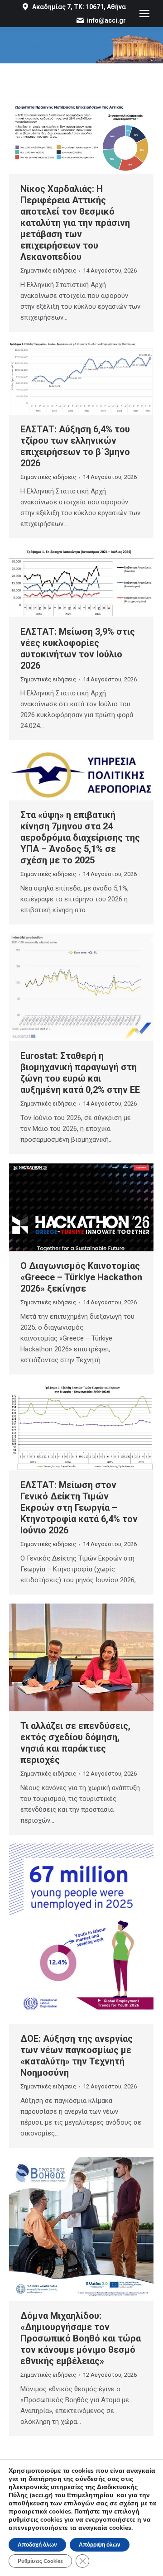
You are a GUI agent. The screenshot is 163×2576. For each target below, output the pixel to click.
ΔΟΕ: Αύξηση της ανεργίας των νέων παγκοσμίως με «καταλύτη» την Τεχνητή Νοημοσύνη (77, 2056)
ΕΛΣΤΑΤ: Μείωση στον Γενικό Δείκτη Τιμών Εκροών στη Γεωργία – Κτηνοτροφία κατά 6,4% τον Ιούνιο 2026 (79, 1508)
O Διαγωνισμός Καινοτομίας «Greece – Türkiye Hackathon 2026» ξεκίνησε (81, 1277)
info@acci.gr (106, 20)
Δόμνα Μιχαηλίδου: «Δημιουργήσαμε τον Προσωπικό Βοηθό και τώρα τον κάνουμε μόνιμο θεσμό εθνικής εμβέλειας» (81, 2338)
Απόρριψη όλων (100, 2545)
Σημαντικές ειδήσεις (48, 271)
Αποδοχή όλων (37, 2545)
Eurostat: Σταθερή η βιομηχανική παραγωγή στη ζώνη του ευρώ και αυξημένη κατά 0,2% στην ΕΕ (80, 1073)
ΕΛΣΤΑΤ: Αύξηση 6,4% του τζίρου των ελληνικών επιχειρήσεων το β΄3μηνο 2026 (75, 446)
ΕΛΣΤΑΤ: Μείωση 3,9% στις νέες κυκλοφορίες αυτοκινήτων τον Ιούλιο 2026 (78, 649)
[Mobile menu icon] (144, 14)
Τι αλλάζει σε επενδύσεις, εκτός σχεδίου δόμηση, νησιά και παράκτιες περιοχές (75, 1743)
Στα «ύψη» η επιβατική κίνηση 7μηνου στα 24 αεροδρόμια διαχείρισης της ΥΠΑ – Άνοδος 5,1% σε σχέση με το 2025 (80, 838)
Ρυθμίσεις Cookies (40, 2561)
